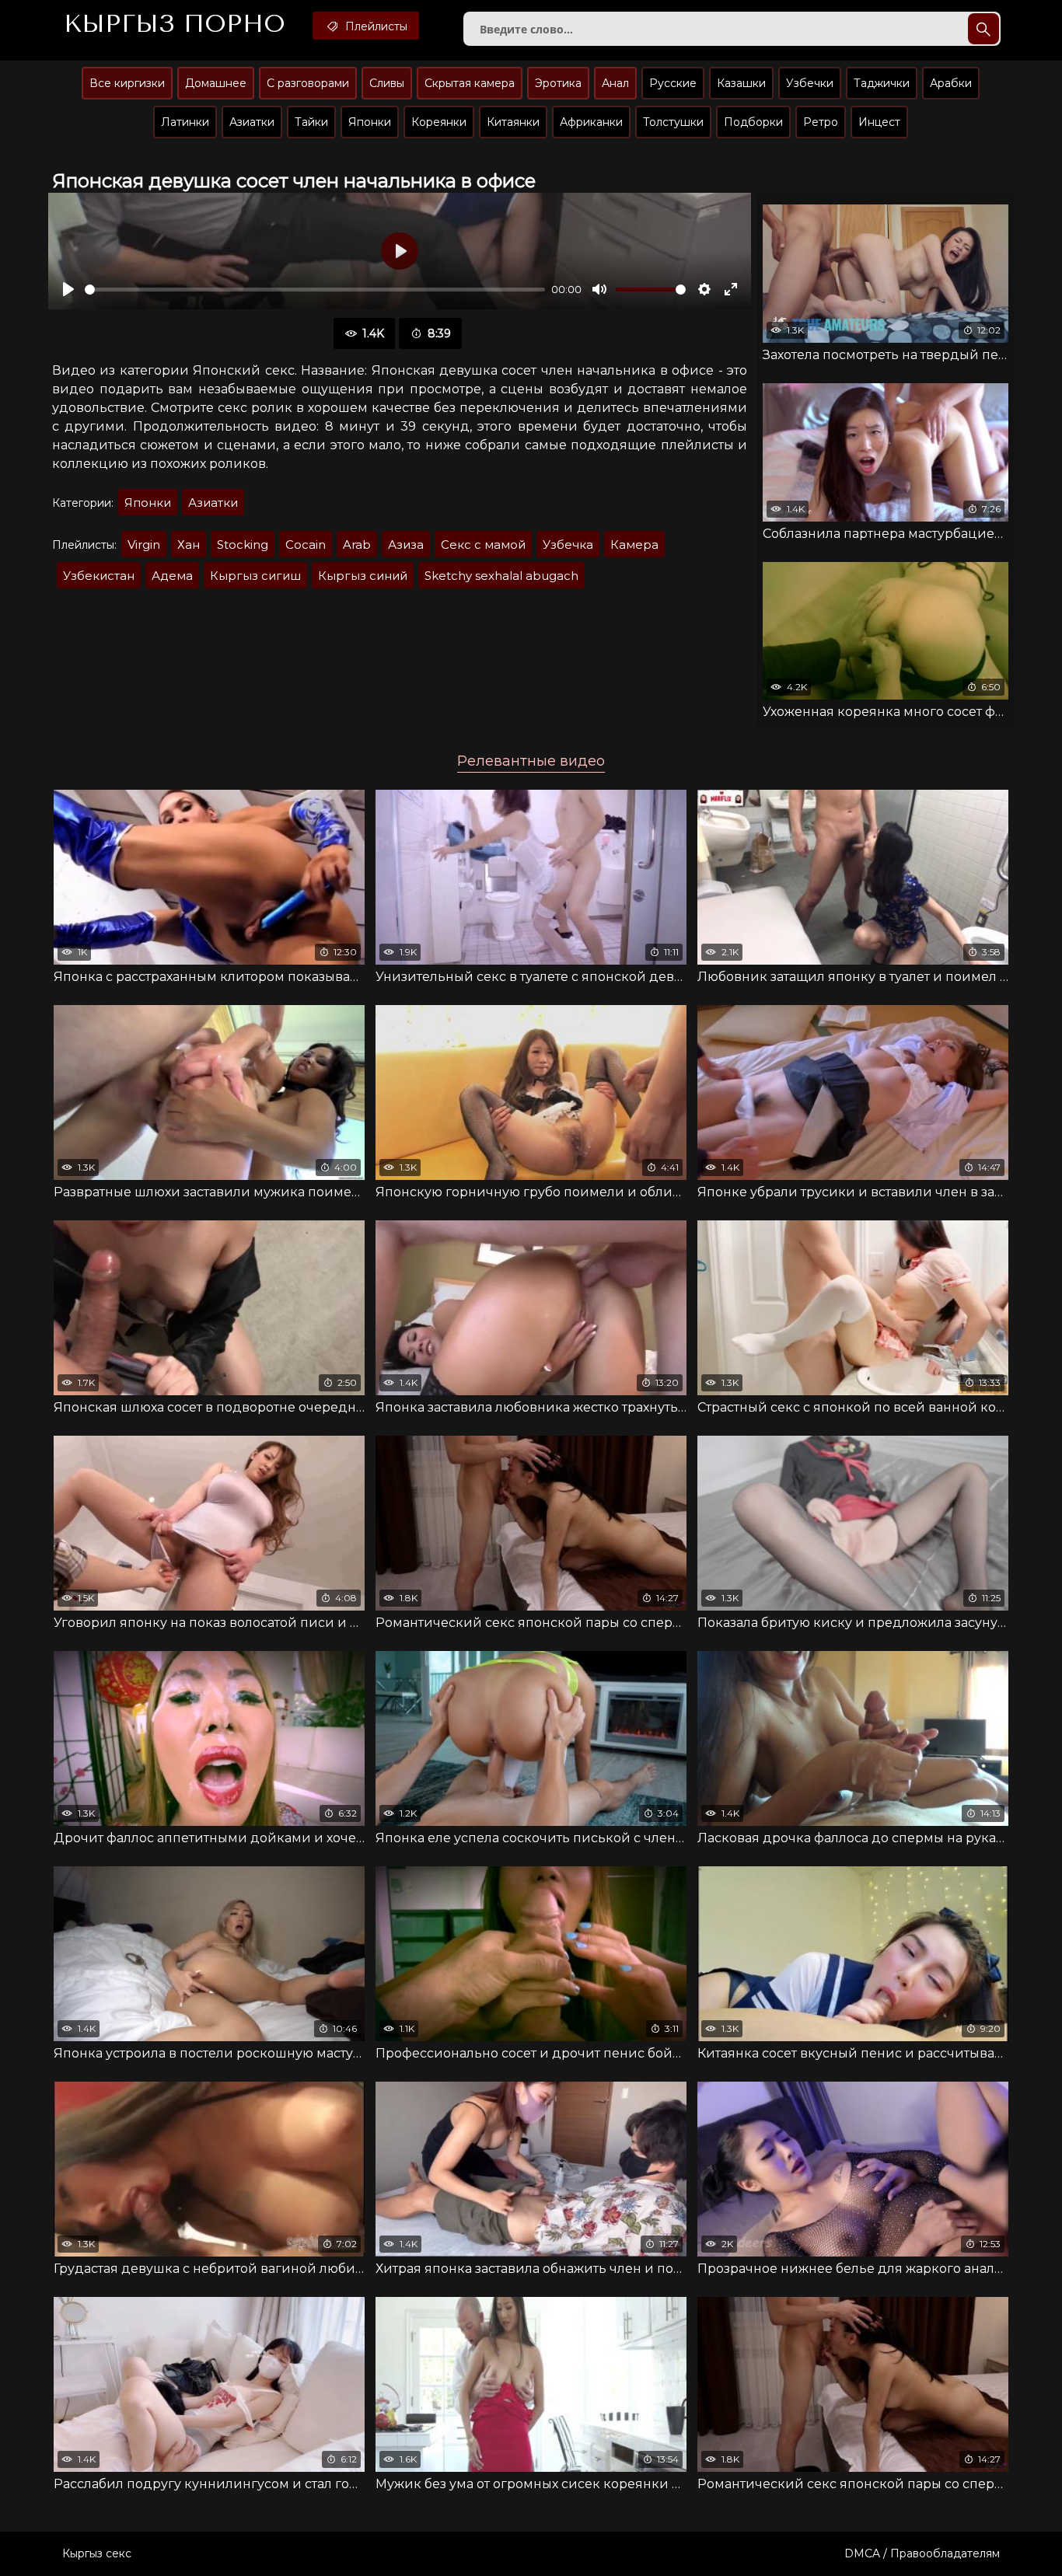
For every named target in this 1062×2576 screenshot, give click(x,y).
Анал (615, 83)
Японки (370, 122)
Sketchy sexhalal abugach (501, 576)
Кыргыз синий (363, 576)
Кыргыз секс (97, 2553)
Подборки (753, 122)
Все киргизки (127, 83)
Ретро (821, 122)
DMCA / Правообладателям (922, 2553)
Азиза (406, 545)
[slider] (315, 290)
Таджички (882, 83)
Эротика (558, 83)
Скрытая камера (470, 83)
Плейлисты (375, 26)
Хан (189, 545)
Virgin (144, 545)
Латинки (185, 122)
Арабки (951, 83)
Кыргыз (175, 24)
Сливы (387, 83)
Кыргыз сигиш (255, 576)
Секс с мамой (483, 545)
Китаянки (513, 122)
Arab (357, 545)
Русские (673, 83)
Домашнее (216, 83)
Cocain (306, 545)
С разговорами (308, 83)
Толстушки (673, 122)
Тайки (311, 122)
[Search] (983, 29)
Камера (634, 545)
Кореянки (439, 122)
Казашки (741, 83)
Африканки (591, 122)
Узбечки (810, 83)
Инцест (879, 122)
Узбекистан (99, 576)
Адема (172, 576)
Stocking (243, 545)
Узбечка (568, 545)
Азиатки (252, 122)
